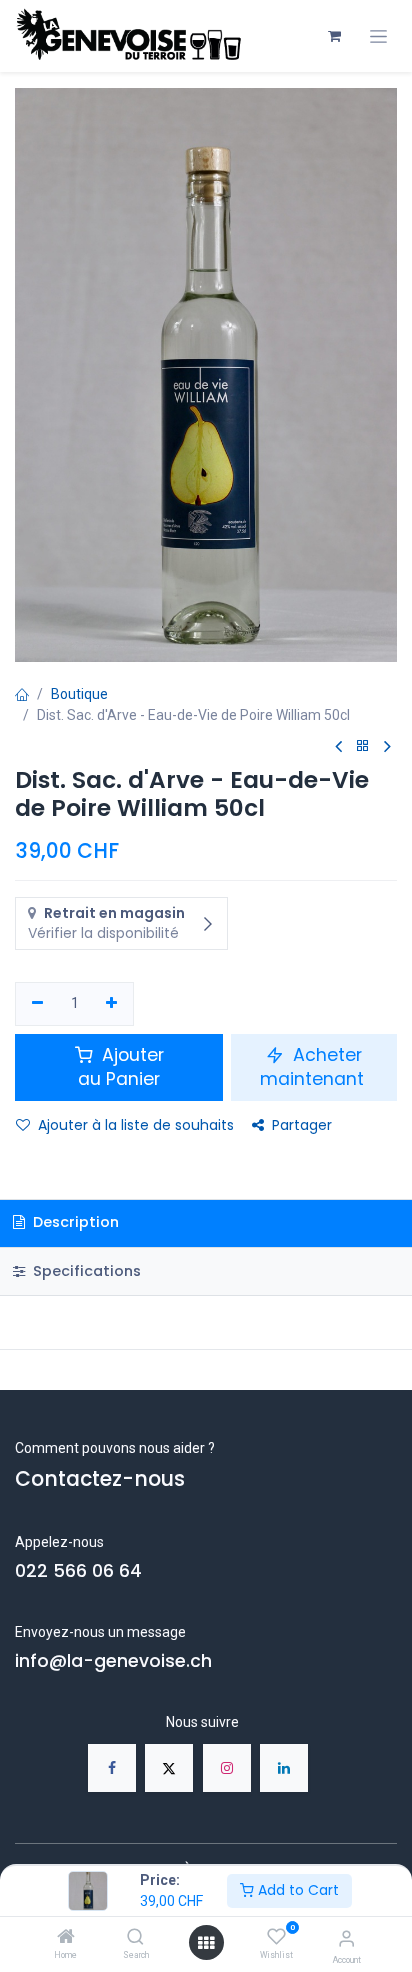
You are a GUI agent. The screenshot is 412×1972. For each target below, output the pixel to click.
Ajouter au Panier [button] (121, 1067)
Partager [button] (302, 1125)
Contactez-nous (100, 1479)
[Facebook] (112, 1768)
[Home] (66, 1938)
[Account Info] (346, 1938)
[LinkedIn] (284, 1768)
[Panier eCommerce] (334, 36)
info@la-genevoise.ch (113, 1661)
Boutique (79, 694)
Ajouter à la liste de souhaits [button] (136, 1125)
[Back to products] (363, 746)
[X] (169, 1768)
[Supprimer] (37, 1004)
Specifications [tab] (85, 1271)
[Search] (135, 1938)
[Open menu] (206, 1943)
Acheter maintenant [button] (314, 1067)
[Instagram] (227, 1768)
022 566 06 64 (78, 1571)
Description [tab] (74, 1222)
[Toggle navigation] (378, 36)
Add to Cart (296, 1890)
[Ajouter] (112, 1004)
